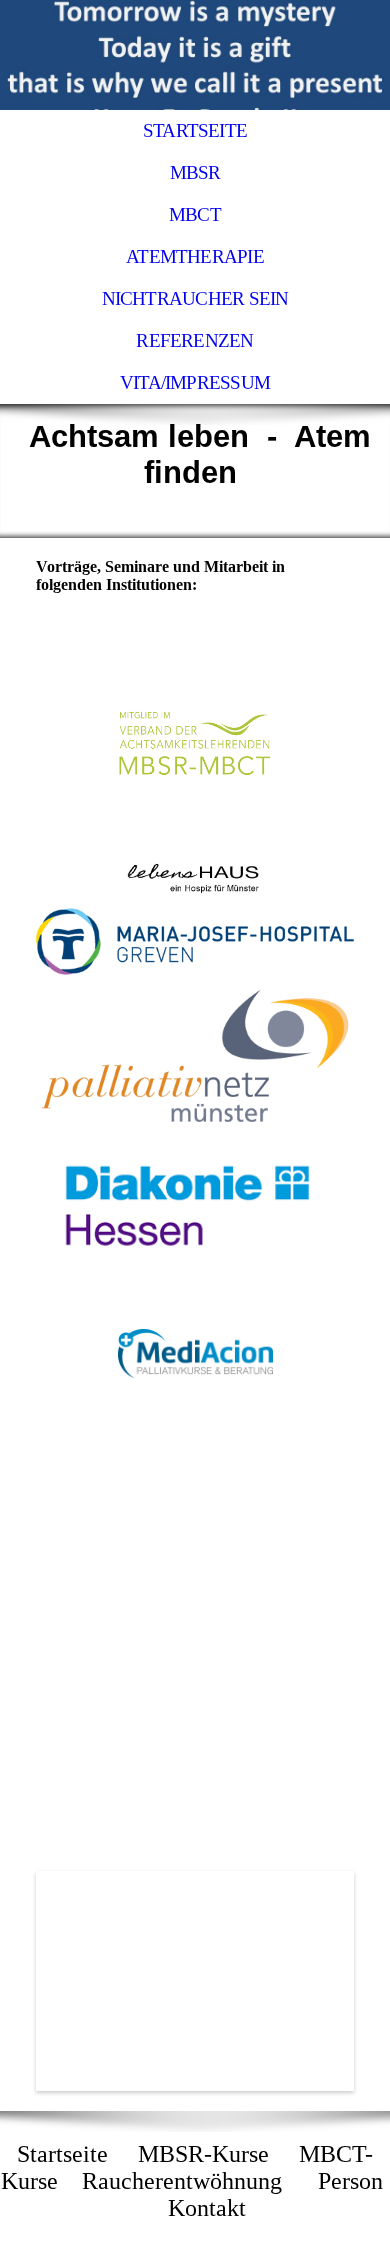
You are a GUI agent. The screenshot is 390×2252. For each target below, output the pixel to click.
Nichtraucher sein (195, 298)
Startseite (195, 130)
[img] (195, 55)
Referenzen (194, 340)
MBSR (195, 172)
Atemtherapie (195, 256)
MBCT (195, 214)
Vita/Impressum (195, 382)
